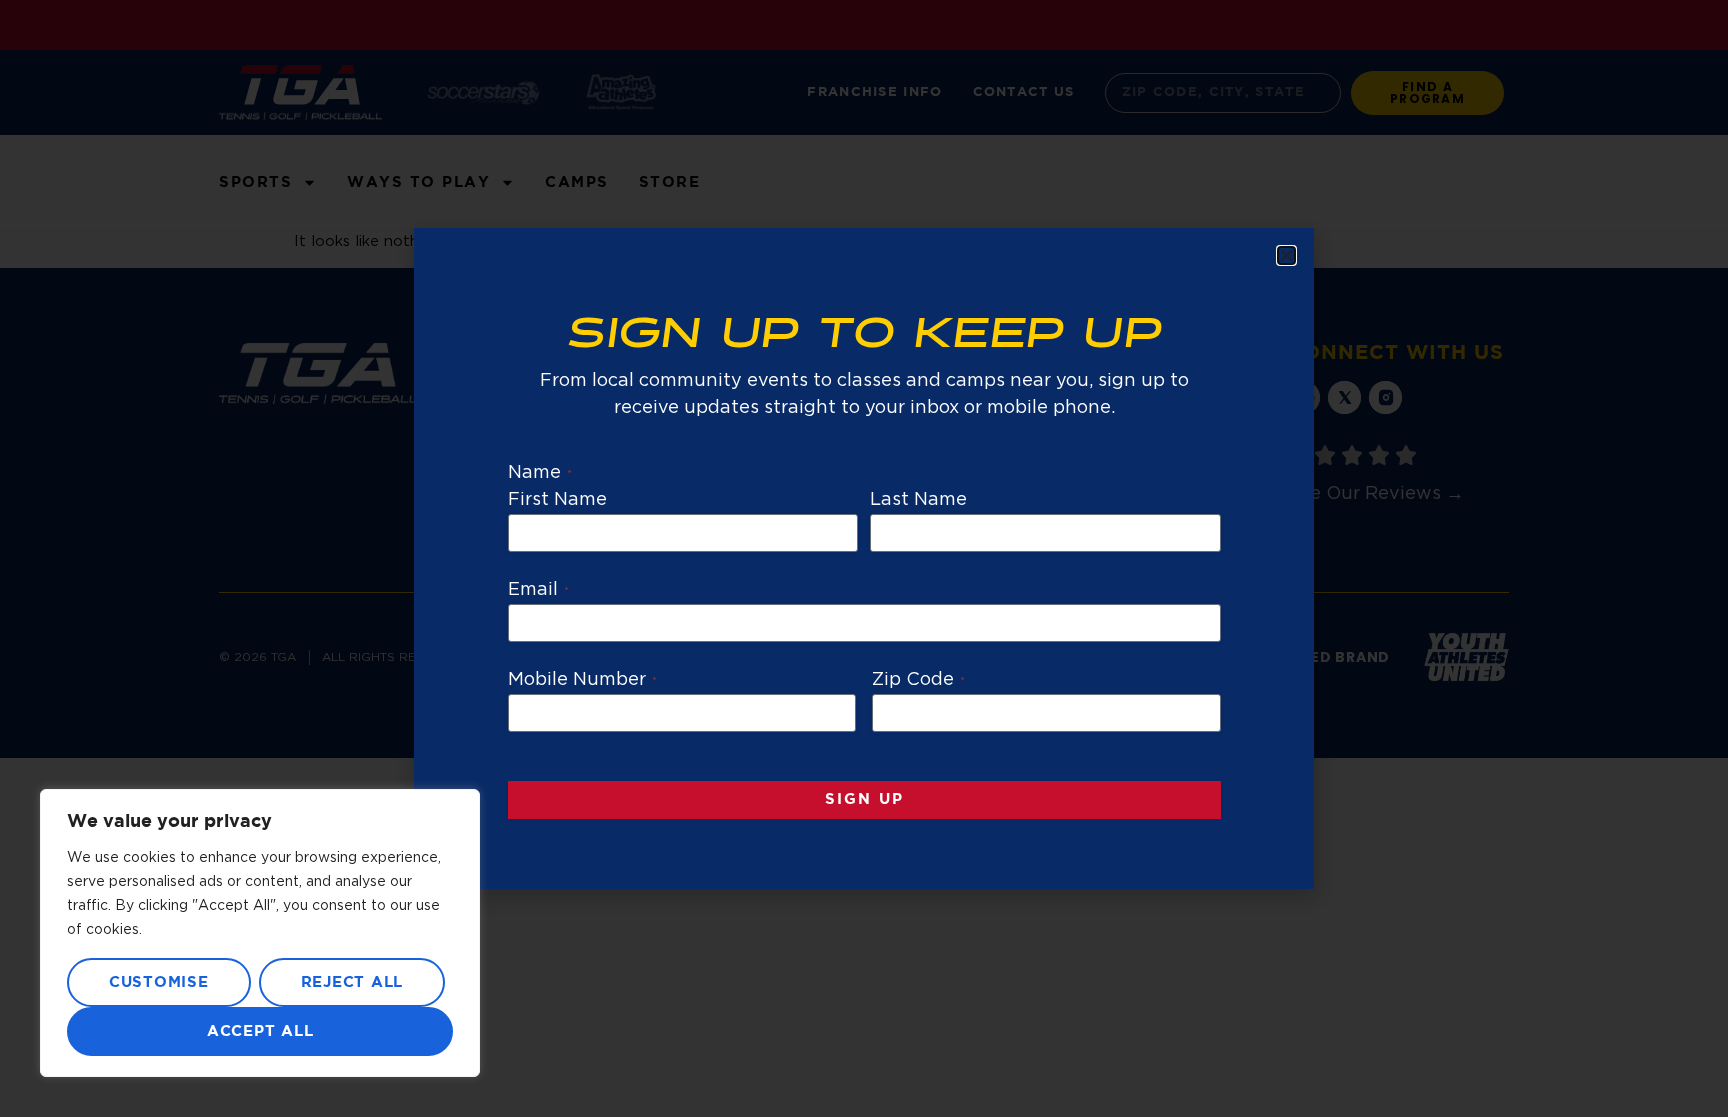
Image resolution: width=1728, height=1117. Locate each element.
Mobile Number (583, 680)
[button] (1286, 255)
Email (538, 590)
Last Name (918, 500)
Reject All (352, 982)
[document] (864, 558)
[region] (260, 933)
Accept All (260, 1031)
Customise (159, 982)
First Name (558, 500)
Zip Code (918, 680)
